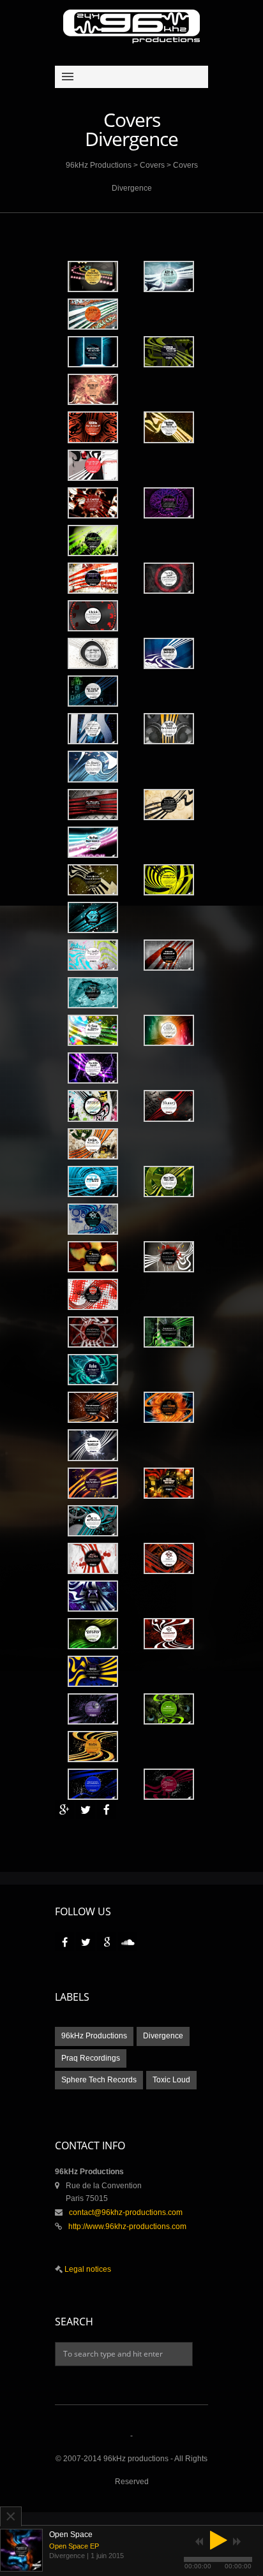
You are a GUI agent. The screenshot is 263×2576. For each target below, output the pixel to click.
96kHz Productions (99, 165)
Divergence (163, 2036)
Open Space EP (74, 2546)
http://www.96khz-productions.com (127, 2226)
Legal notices (87, 2269)
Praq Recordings (91, 2058)
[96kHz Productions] (131, 26)
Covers (152, 165)
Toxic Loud (171, 2080)
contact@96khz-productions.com (126, 2212)
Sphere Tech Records (99, 2080)
